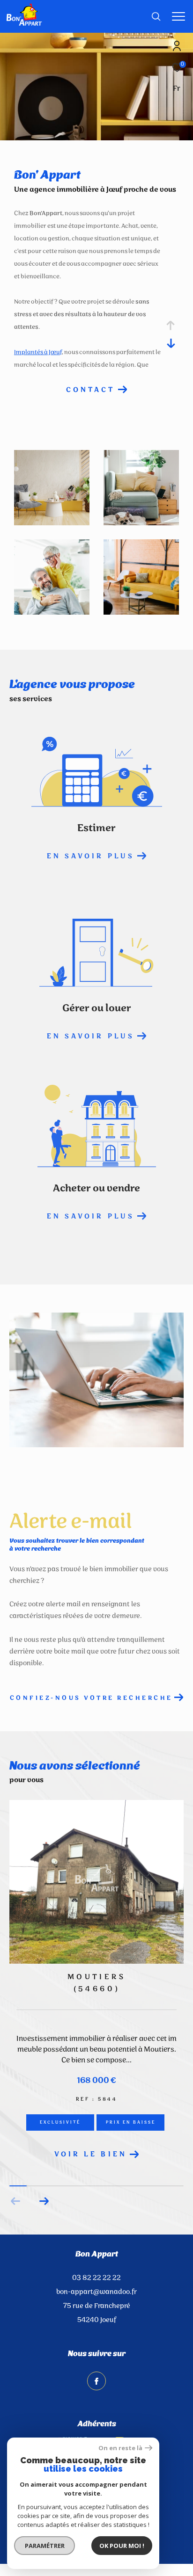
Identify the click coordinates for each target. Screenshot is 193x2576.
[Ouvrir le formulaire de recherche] (156, 16)
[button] (44, 2201)
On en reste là (120, 2448)
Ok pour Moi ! (122, 2546)
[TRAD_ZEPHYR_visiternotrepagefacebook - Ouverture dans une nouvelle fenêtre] (96, 2381)
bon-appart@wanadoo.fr (96, 2292)
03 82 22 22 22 (96, 2278)
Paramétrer (45, 2546)
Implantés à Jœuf (38, 352)
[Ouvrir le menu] (179, 16)
